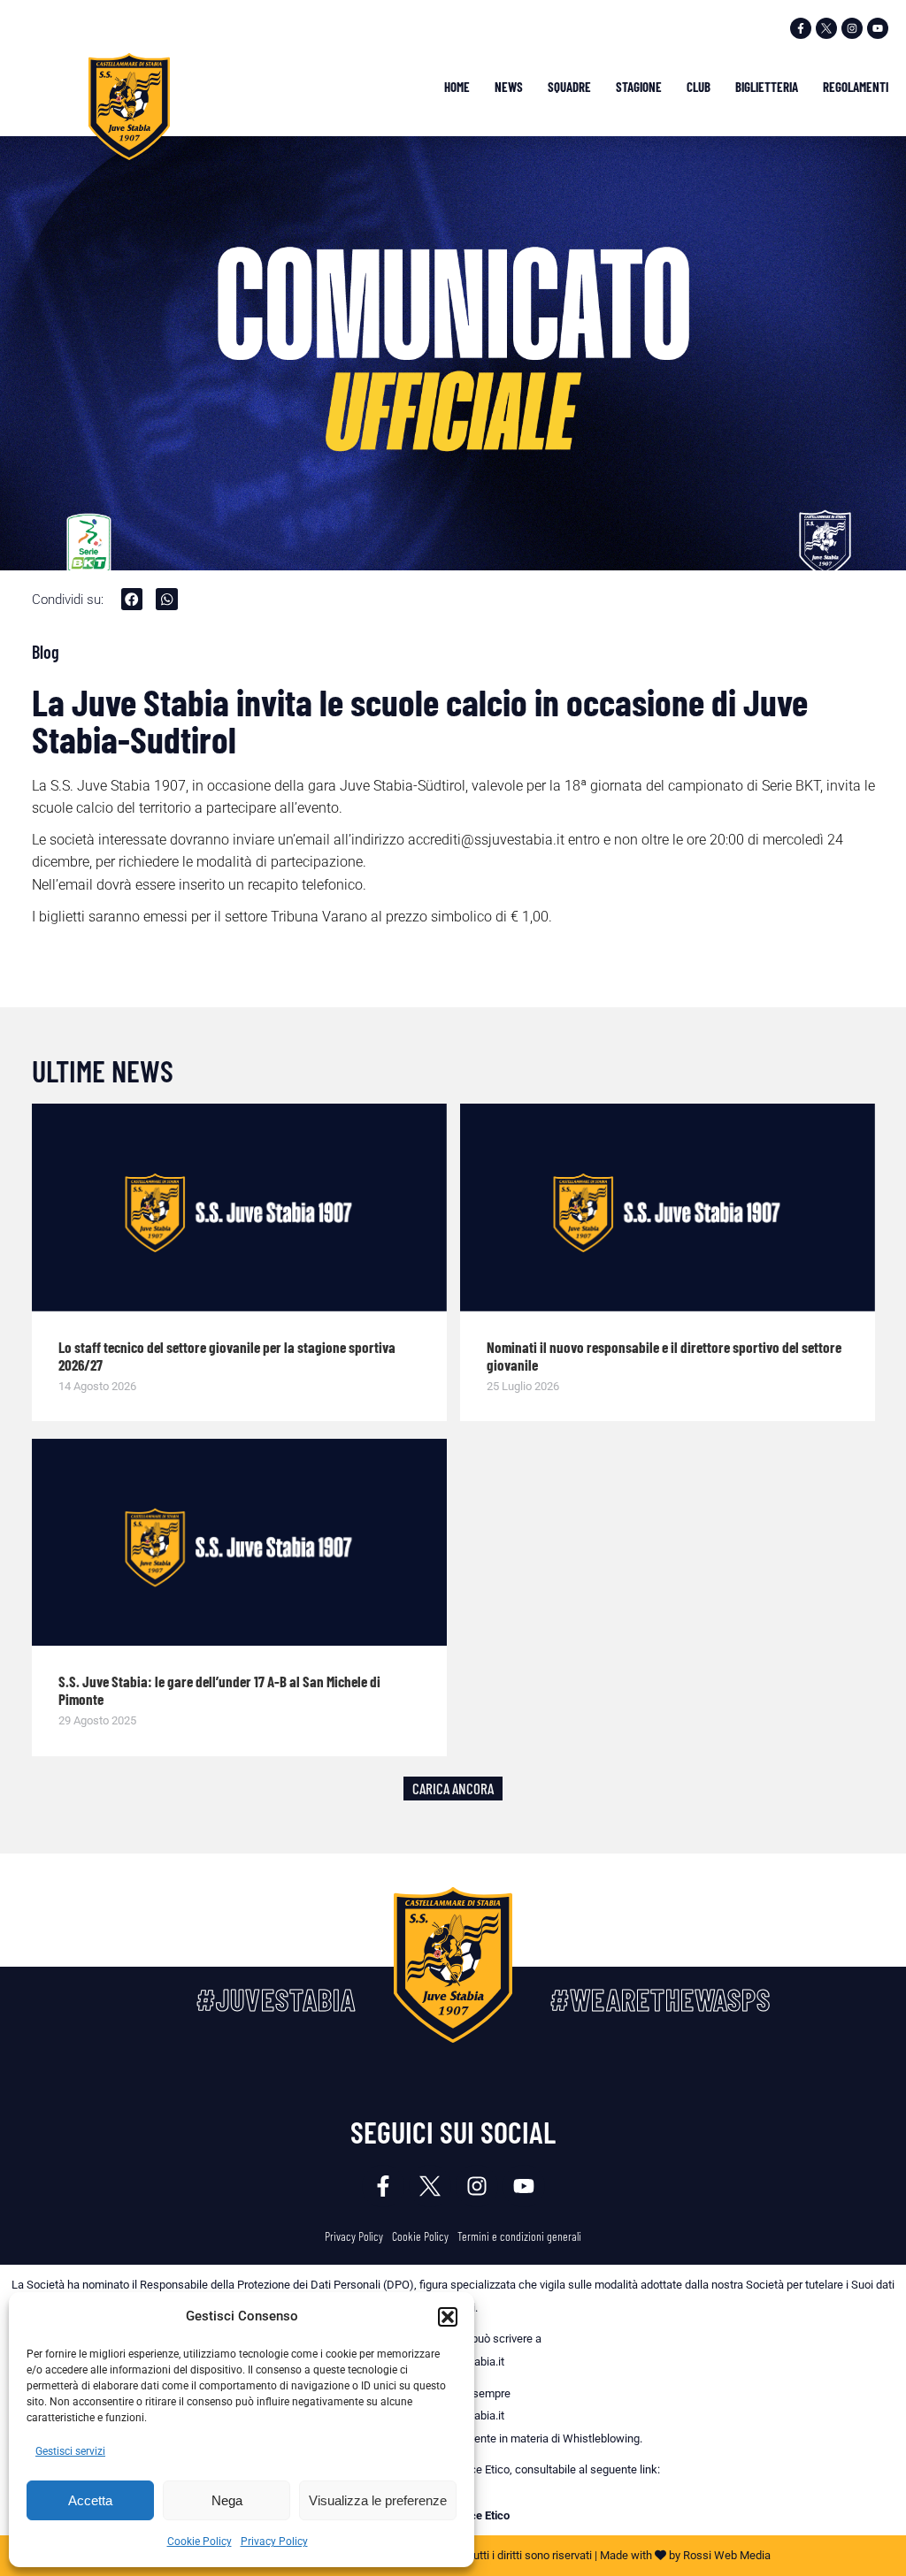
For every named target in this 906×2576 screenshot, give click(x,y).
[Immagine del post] (239, 1208)
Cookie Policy (200, 2542)
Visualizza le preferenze (378, 2500)
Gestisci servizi (70, 2451)
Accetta (90, 2500)
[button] (448, 2317)
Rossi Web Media (727, 2555)
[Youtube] (878, 28)
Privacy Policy (274, 2542)
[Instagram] (852, 28)
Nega (227, 2500)
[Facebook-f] (801, 28)
